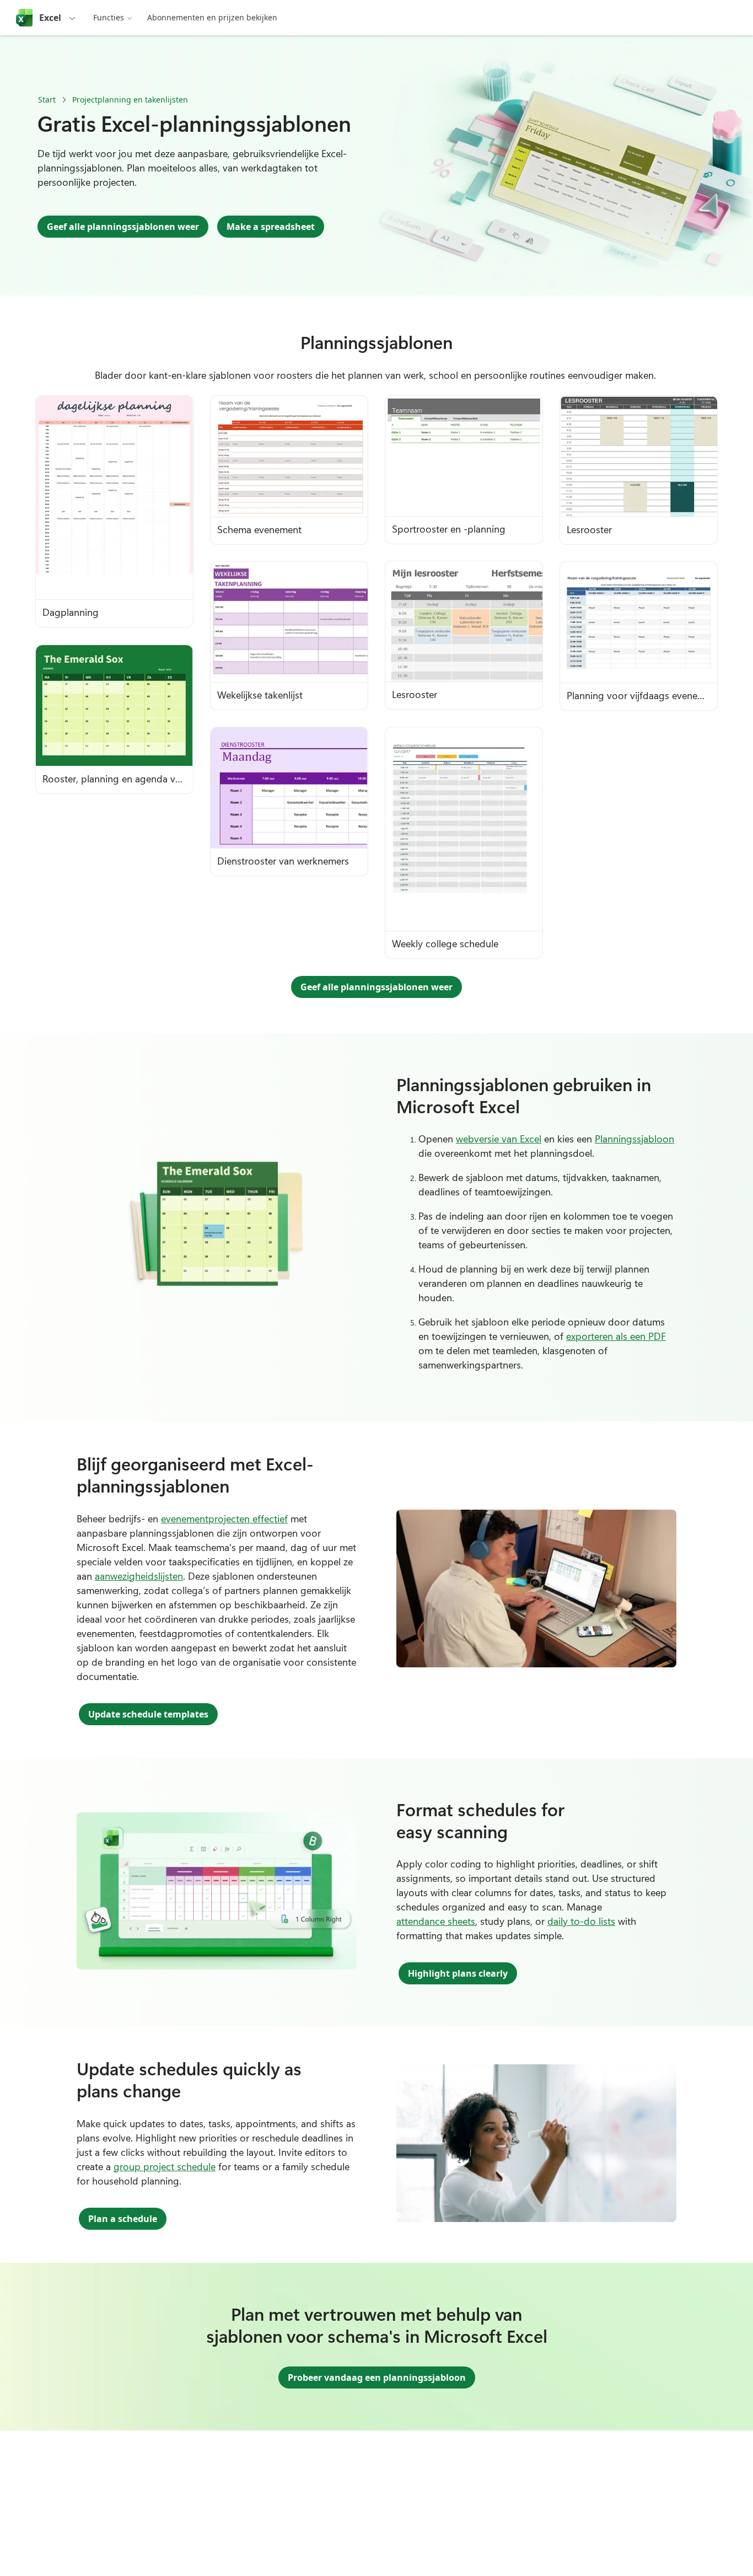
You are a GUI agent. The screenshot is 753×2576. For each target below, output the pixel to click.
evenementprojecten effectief (224, 1518)
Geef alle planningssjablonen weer (123, 227)
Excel (50, 18)
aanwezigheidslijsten (139, 1576)
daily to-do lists (581, 1921)
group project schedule (165, 2166)
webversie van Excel (499, 1139)
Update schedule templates (148, 1714)
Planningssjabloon (634, 1139)
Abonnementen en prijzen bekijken (212, 17)
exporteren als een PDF (616, 1336)
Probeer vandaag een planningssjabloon (377, 2378)
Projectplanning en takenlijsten (130, 100)
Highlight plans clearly (458, 1973)
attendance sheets (436, 1921)
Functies (109, 17)
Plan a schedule (123, 2219)
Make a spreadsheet (271, 227)
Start (47, 100)
